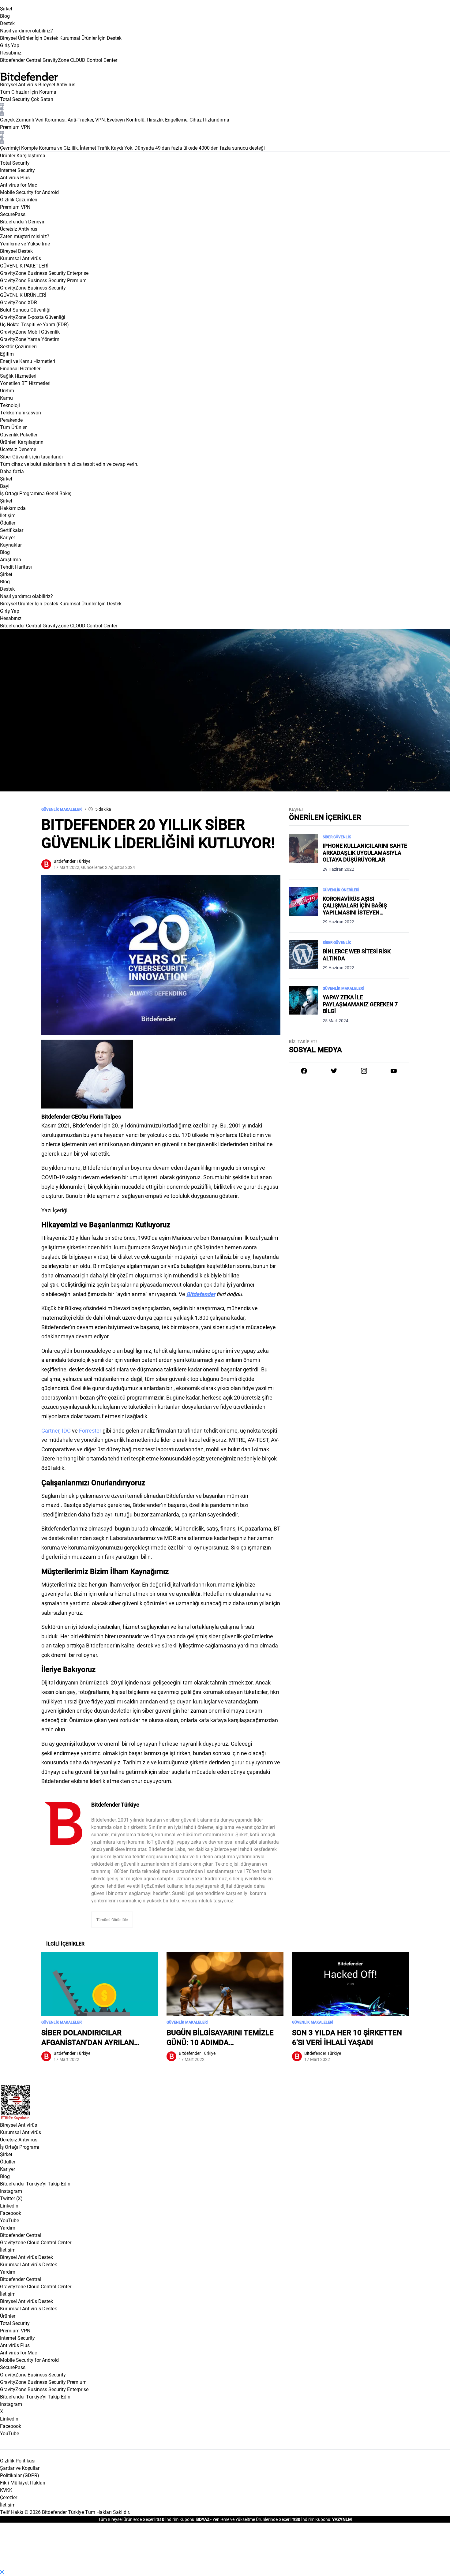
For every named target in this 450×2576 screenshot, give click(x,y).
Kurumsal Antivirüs (21, 258)
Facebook (11, 2213)
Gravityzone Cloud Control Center (36, 2242)
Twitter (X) (11, 2198)
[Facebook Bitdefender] (304, 1071)
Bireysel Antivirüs (19, 84)
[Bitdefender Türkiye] (64, 1823)
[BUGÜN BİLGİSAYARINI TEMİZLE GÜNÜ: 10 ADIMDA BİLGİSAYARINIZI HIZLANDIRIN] (225, 1984)
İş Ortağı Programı (20, 2147)
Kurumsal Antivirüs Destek (28, 2264)
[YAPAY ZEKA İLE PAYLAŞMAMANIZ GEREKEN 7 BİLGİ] (303, 1005)
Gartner (50, 1430)
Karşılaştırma (31, 155)
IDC (66, 1430)
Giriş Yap (10, 45)
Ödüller (8, 2161)
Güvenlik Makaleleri (62, 809)
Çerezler (9, 2497)
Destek (7, 23)
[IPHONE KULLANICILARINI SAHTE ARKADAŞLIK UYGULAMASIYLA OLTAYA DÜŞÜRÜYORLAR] (303, 853)
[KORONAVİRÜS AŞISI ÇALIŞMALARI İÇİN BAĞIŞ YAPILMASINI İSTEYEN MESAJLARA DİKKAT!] (303, 906)
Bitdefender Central (21, 2235)
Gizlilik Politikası (18, 2460)
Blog (5, 16)
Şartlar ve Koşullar (20, 2468)
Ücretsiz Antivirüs (19, 2139)
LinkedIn (9, 2206)
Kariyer (7, 2169)
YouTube (9, 2220)
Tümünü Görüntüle (112, 1920)
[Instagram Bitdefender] (364, 1071)
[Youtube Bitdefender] (394, 1071)
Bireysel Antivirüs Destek (26, 2257)
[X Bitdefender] (334, 1071)
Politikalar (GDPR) (20, 2475)
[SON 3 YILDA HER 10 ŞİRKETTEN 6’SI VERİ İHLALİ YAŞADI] (350, 1984)
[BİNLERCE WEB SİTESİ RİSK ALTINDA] (303, 955)
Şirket (6, 8)
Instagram (11, 2191)
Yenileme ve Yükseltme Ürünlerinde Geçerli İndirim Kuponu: (272, 2519)
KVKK (6, 2490)
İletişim (8, 2250)
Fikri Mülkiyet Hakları (23, 2483)
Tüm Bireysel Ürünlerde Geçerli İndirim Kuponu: (147, 2519)
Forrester (90, 1430)
